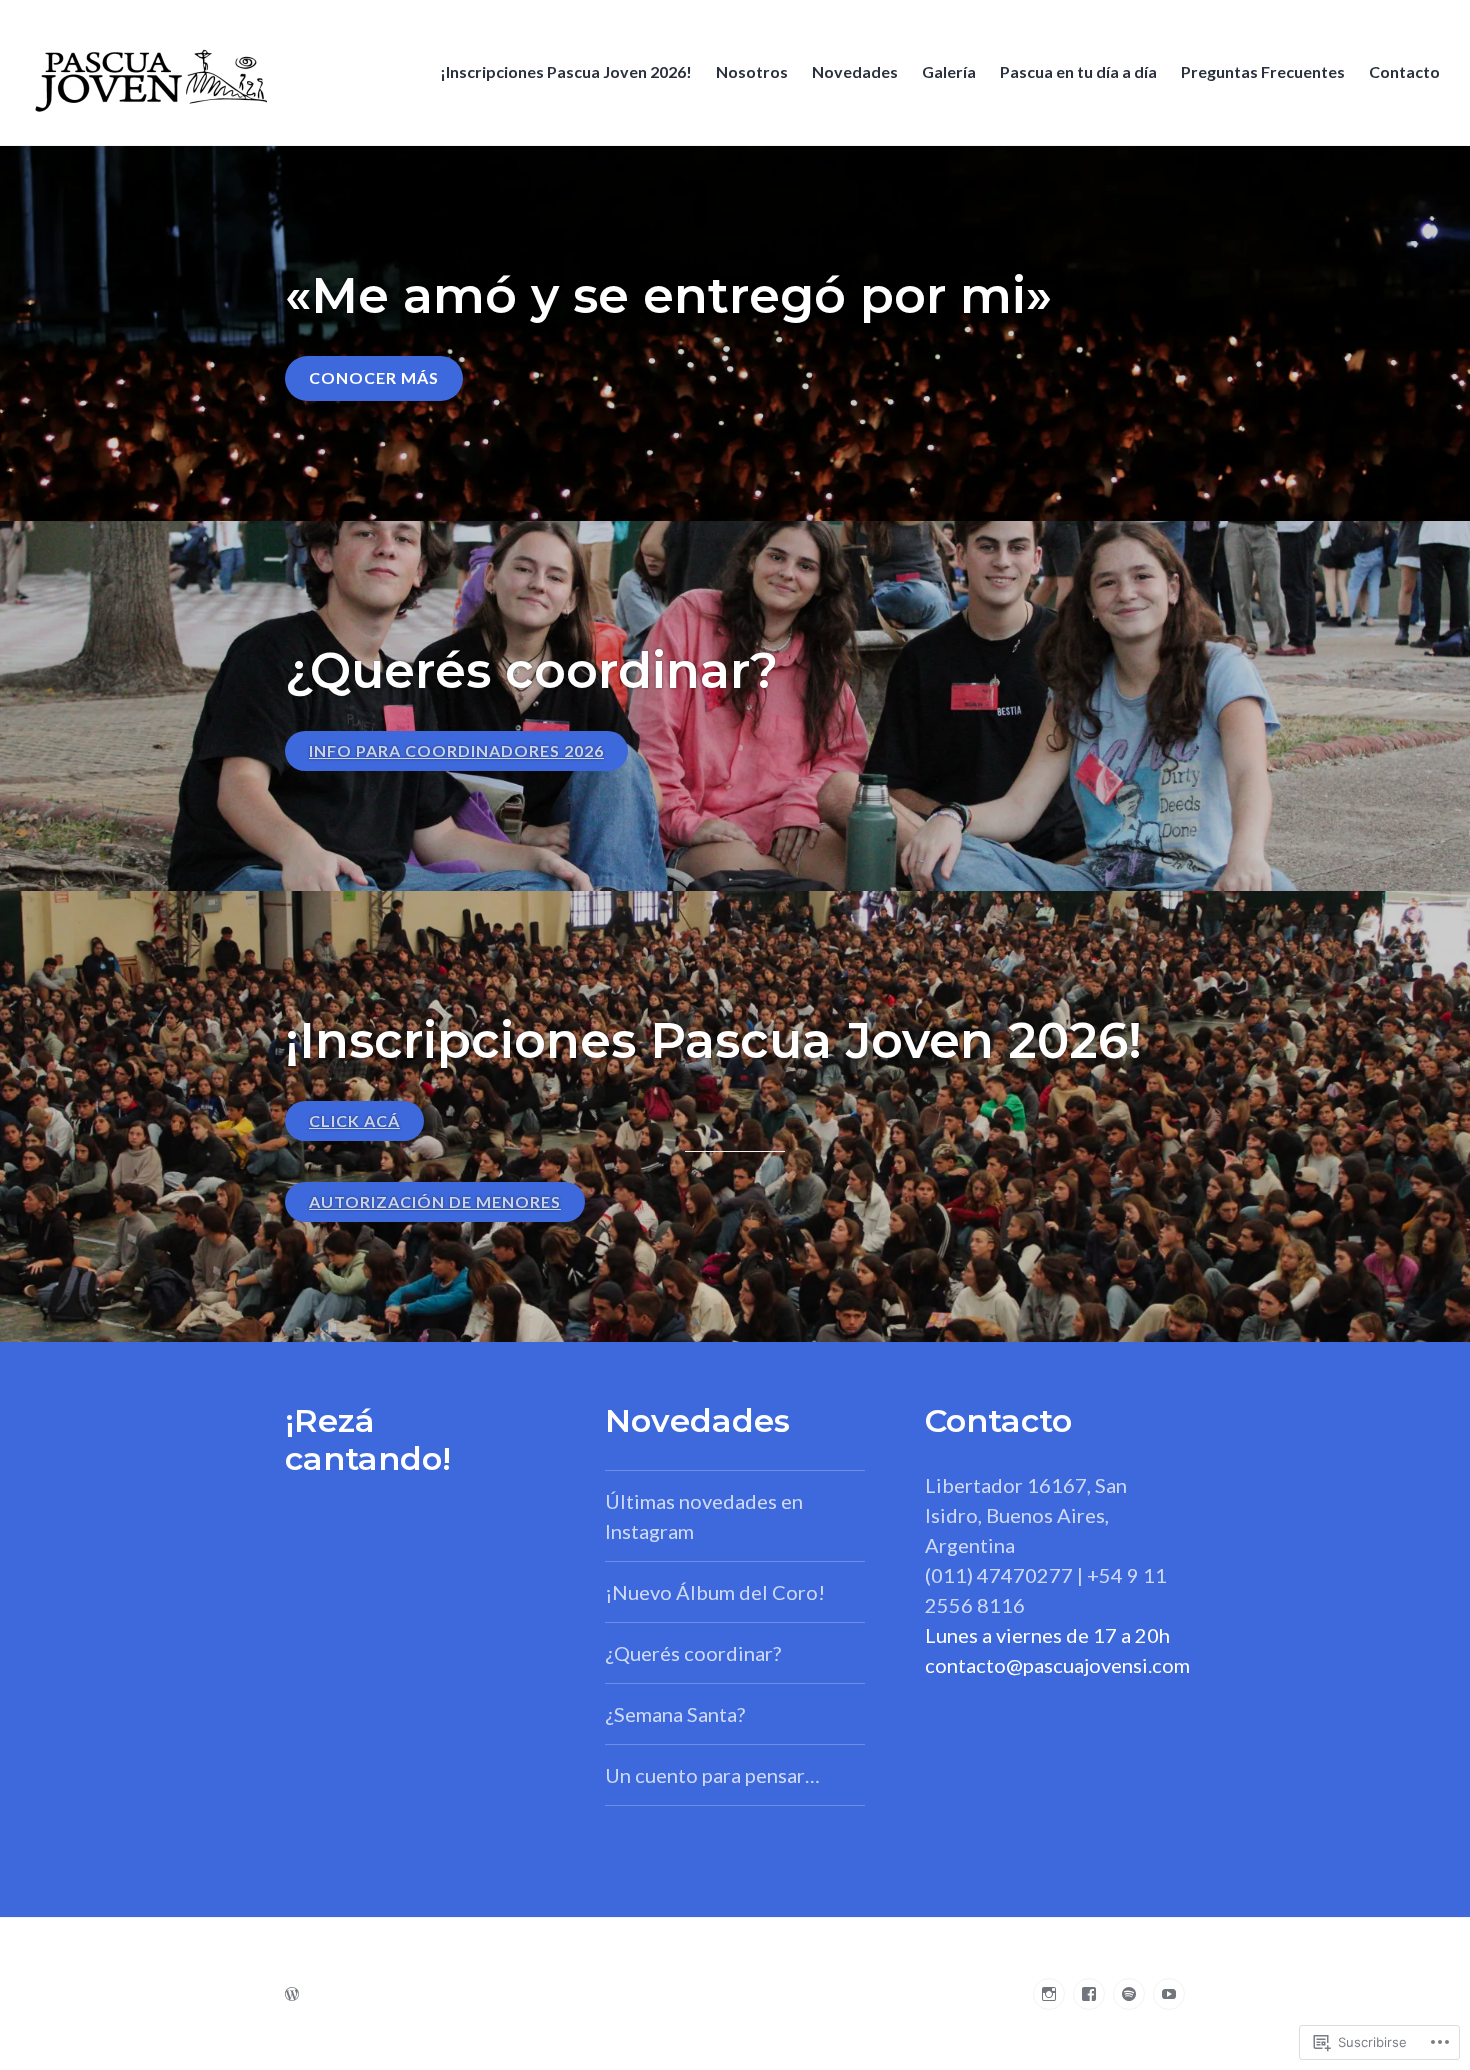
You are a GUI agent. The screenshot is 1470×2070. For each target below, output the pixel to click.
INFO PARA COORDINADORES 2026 (456, 750)
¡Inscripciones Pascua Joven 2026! (566, 71)
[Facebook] (1089, 1994)
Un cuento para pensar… (712, 1775)
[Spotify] (1129, 1994)
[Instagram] (1049, 1994)
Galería (949, 71)
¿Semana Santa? (675, 1714)
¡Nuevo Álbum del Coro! (715, 1592)
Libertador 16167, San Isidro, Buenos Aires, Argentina (1026, 1515)
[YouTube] (1169, 1994)
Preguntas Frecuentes (1263, 71)
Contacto (1404, 71)
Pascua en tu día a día (1078, 71)
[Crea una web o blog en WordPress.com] (292, 1993)
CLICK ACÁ (354, 1120)
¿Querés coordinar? (693, 1653)
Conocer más (374, 377)
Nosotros (752, 71)
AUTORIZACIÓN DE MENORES (435, 1201)
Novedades (855, 71)
